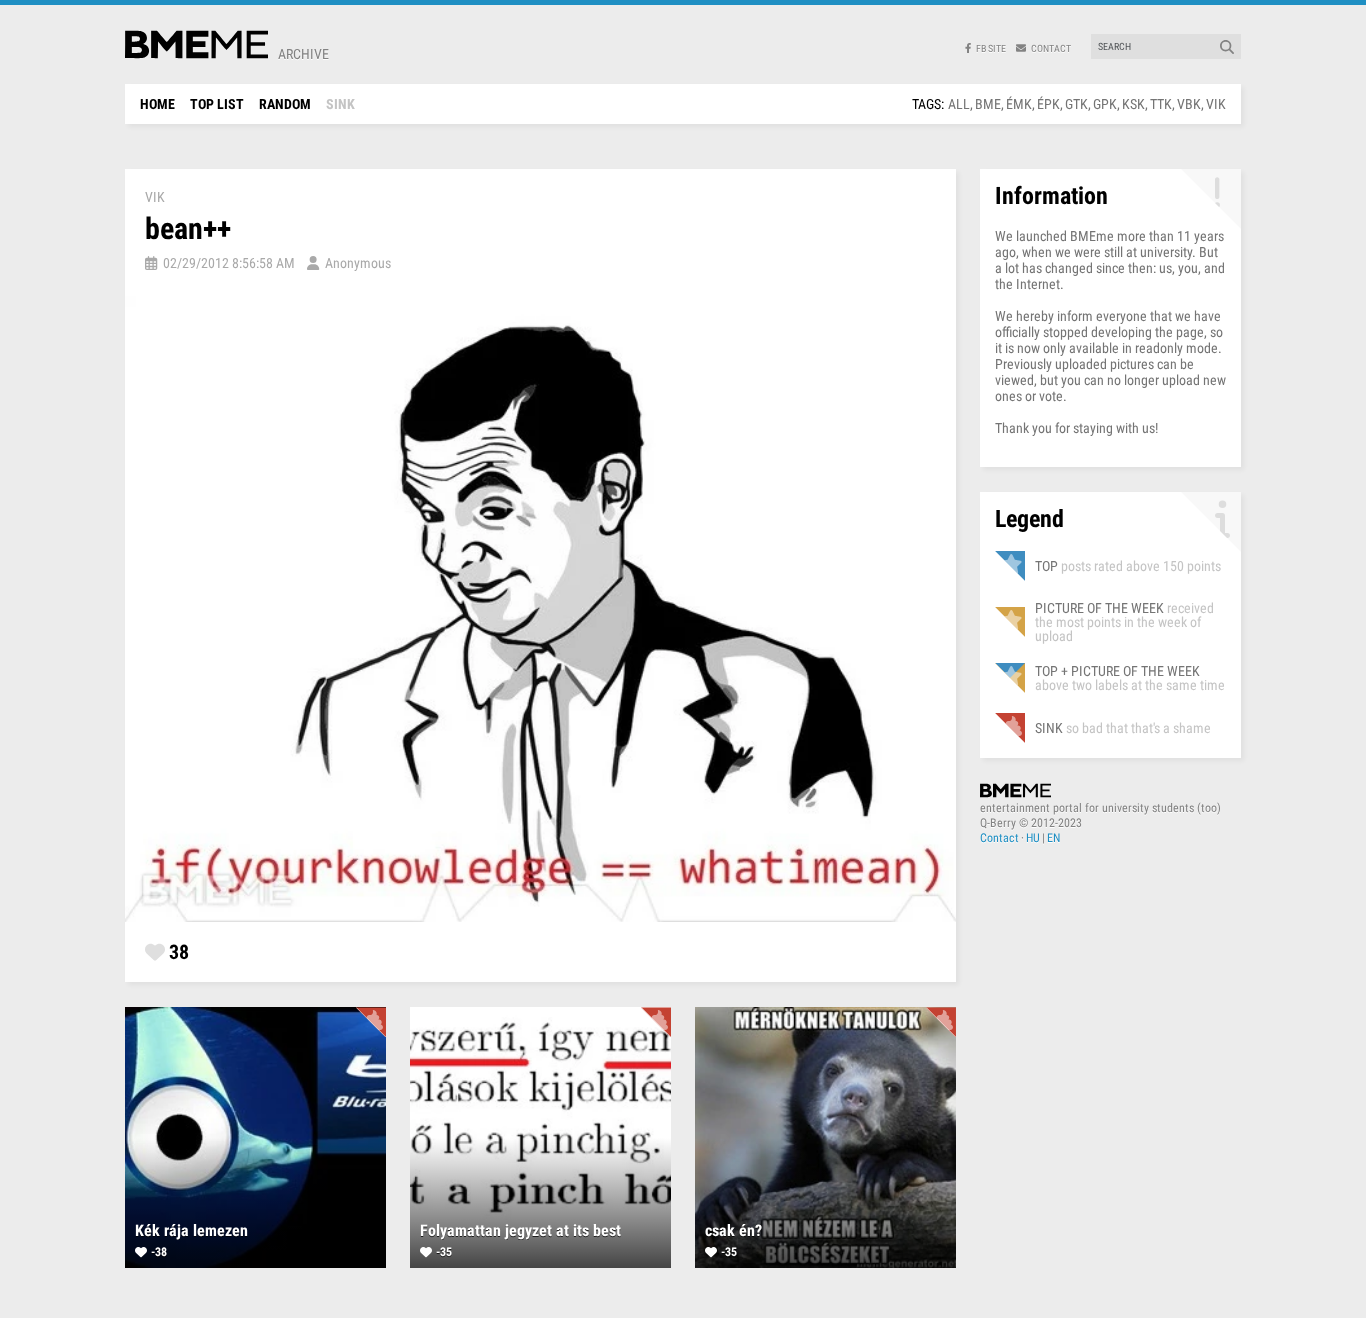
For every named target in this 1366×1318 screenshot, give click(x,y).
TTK (1161, 104)
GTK (1076, 104)
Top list (217, 104)
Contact (999, 838)
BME (988, 104)
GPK (1105, 104)
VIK (1216, 104)
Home (157, 104)
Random (285, 104)
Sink (340, 104)
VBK (1189, 104)
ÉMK (1019, 104)
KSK (1133, 104)
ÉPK (1048, 104)
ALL (959, 104)
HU (1033, 838)
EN (1053, 838)
